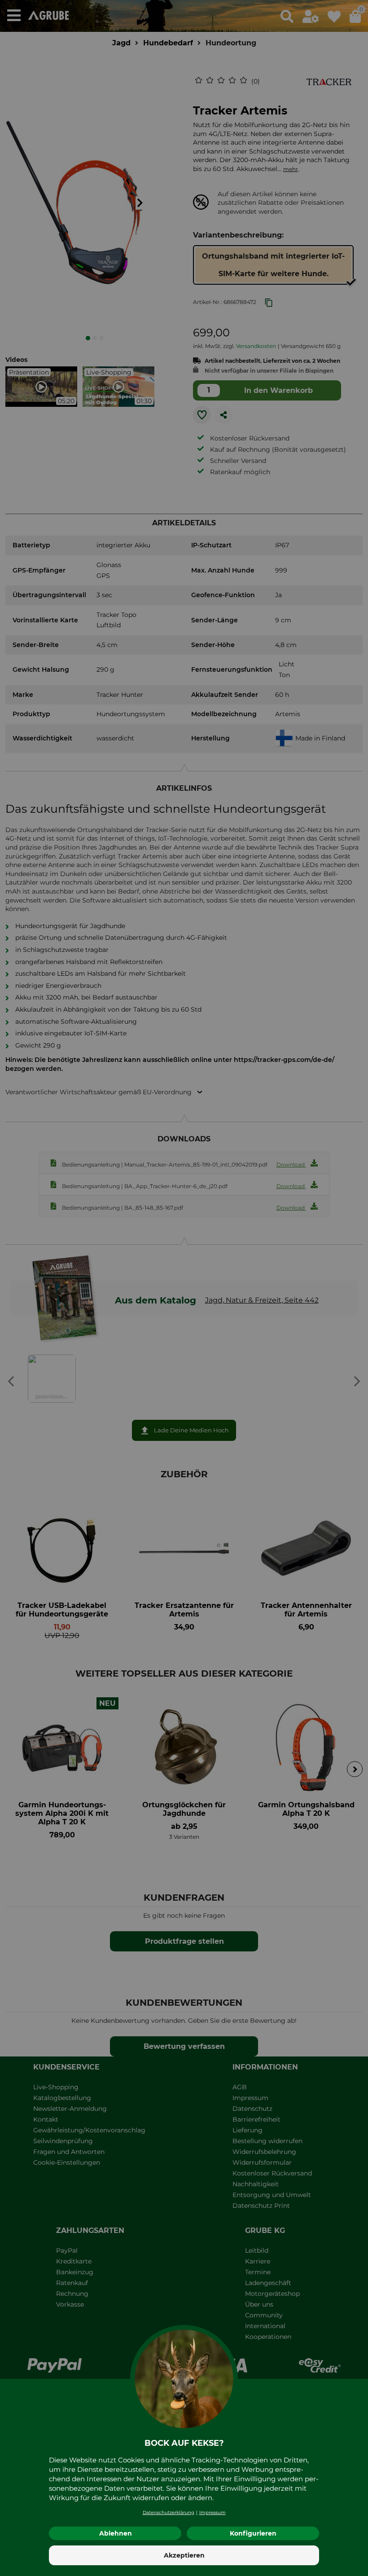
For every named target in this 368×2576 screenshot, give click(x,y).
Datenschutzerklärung (169, 2512)
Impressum (212, 2512)
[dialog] (184, 1288)
